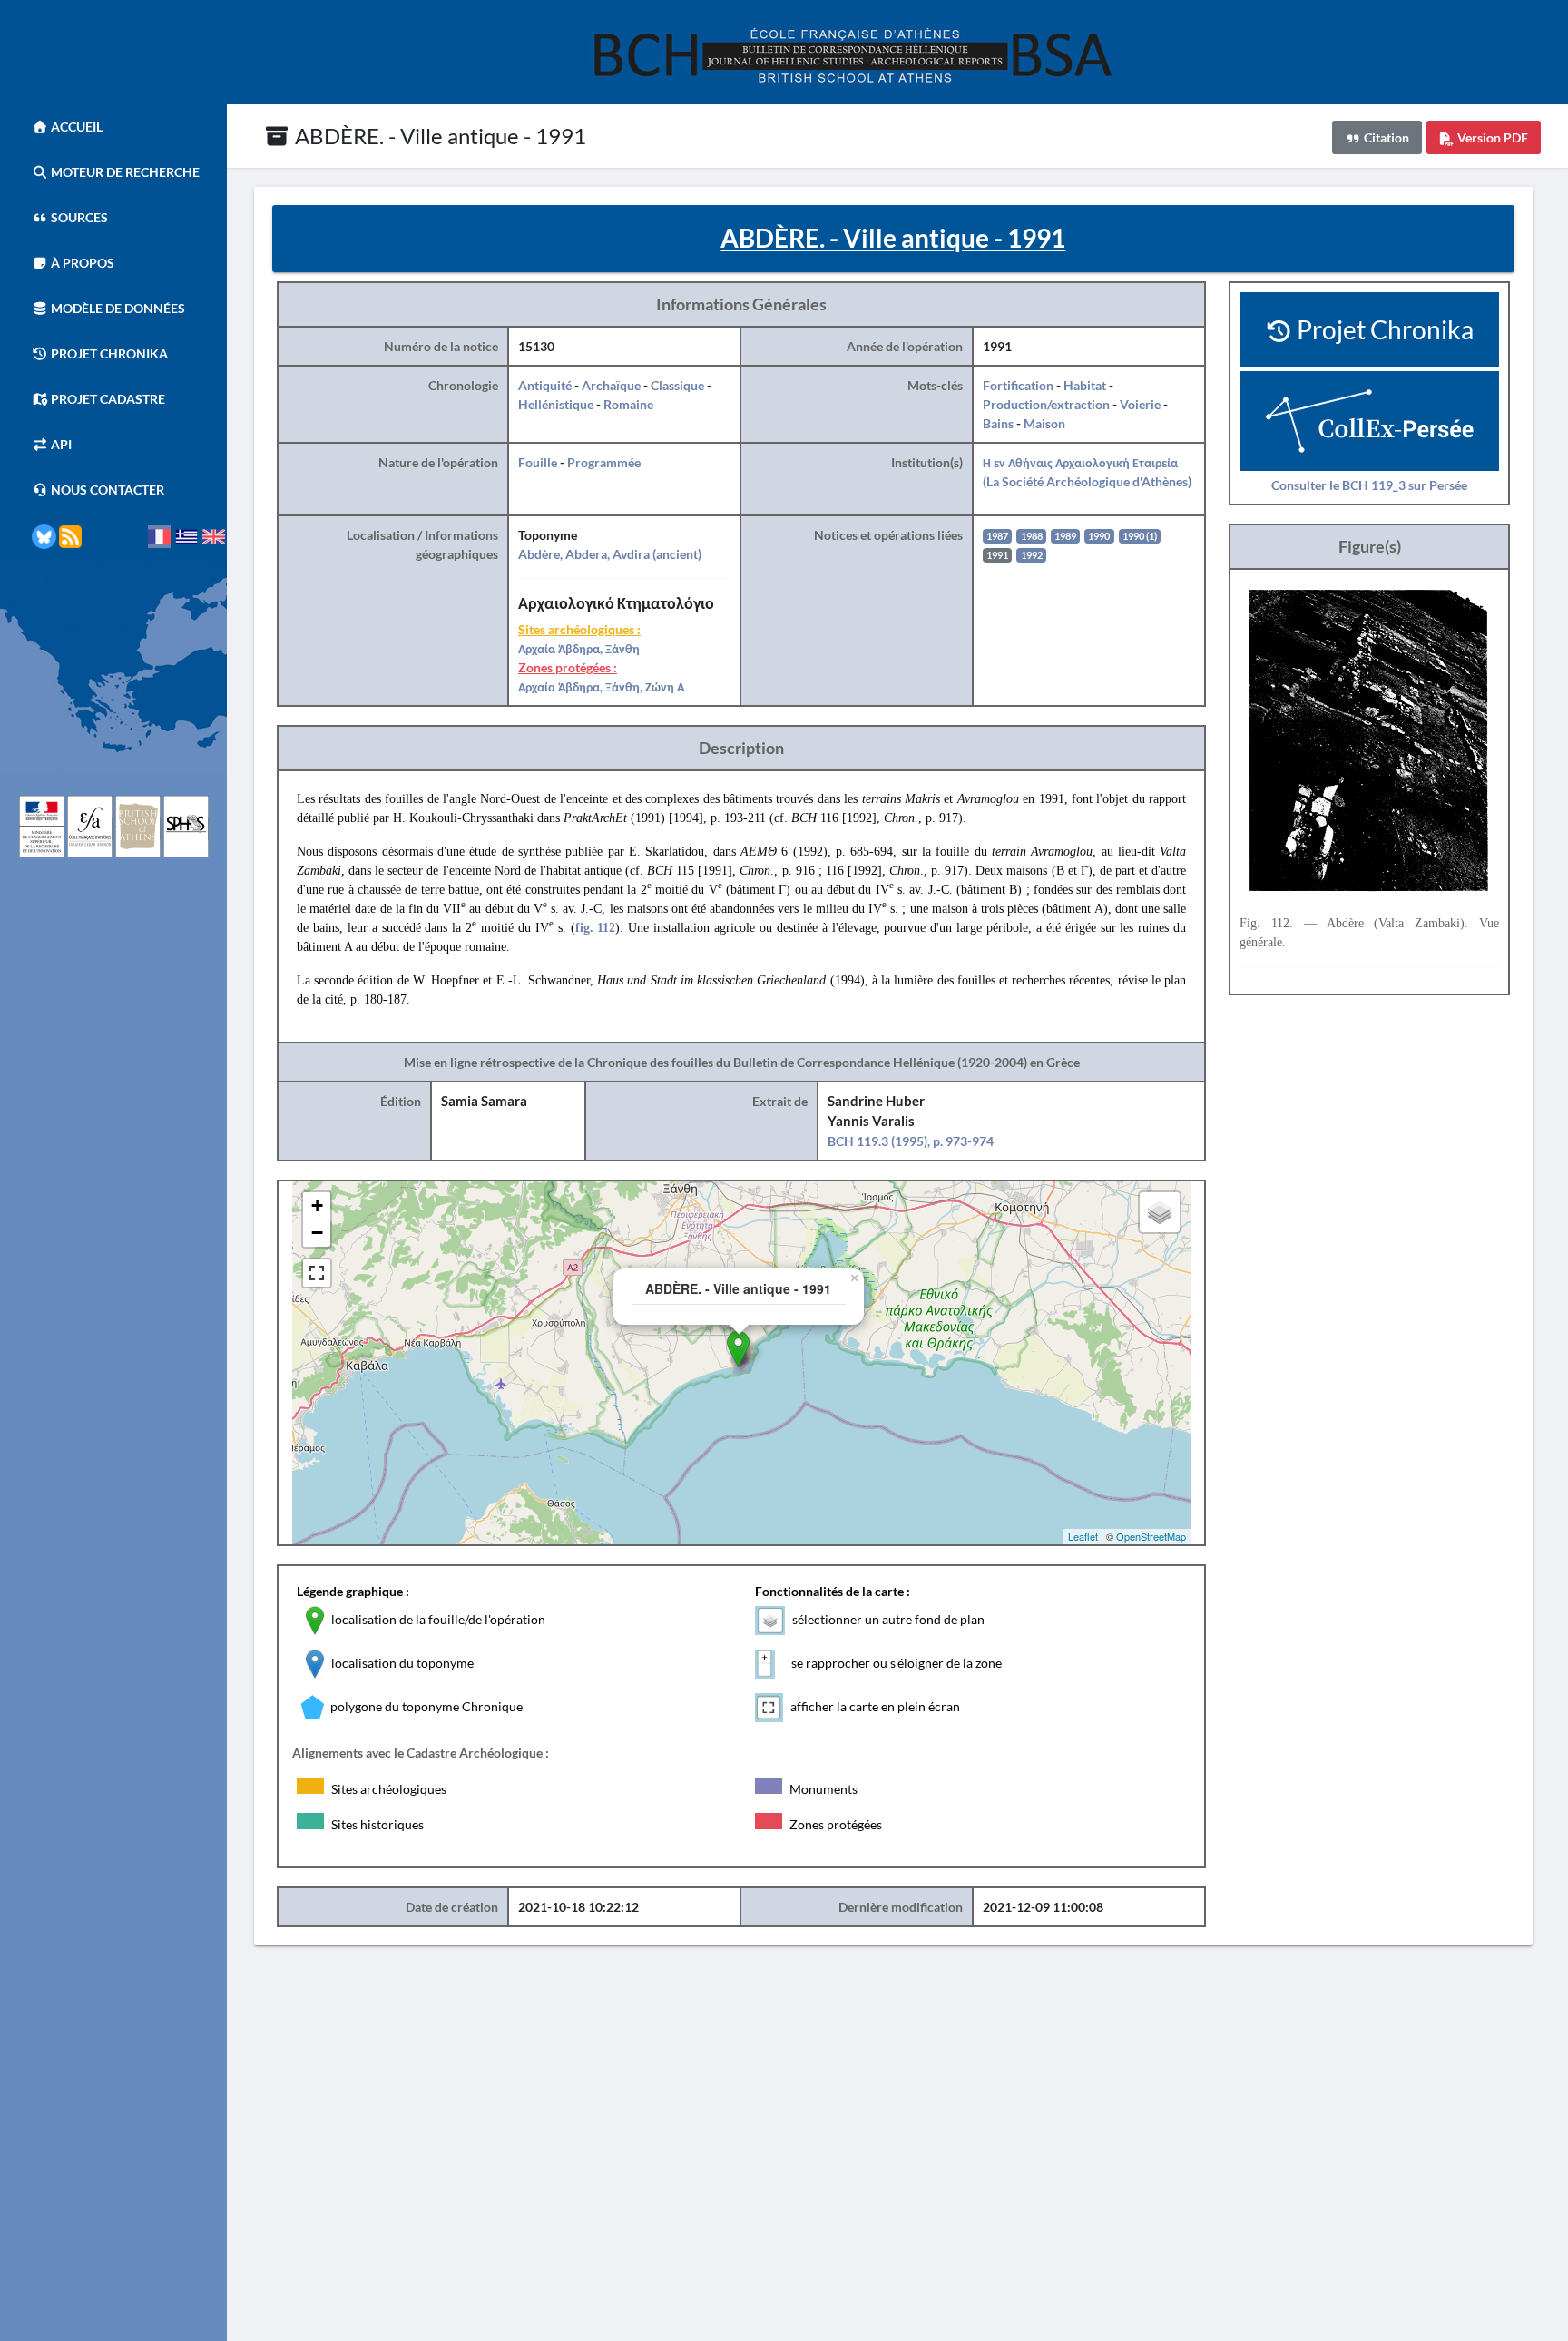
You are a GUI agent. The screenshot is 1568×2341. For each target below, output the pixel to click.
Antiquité (545, 385)
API (60, 444)
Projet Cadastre (107, 399)
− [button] (317, 1233)
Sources (78, 217)
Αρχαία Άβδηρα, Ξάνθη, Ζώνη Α (601, 686)
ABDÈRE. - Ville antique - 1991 (438, 136)
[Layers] (1160, 1212)
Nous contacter (106, 490)
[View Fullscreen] (317, 1273)
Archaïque (611, 385)
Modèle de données (117, 308)
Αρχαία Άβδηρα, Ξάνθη (579, 648)
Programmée (604, 462)
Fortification (1018, 385)
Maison (1044, 423)
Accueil (75, 127)
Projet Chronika (108, 353)
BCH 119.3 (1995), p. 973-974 (911, 1141)
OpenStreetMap (1151, 1536)
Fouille (538, 462)
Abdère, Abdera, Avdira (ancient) (610, 554)
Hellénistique (556, 404)
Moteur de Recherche (124, 172)
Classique (677, 385)
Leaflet (1083, 1536)
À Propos (81, 263)
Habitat (1085, 385)
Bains (998, 423)
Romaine (628, 404)
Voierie (1140, 404)
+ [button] (317, 1205)
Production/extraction (1046, 404)
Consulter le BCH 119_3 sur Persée (1369, 485)
